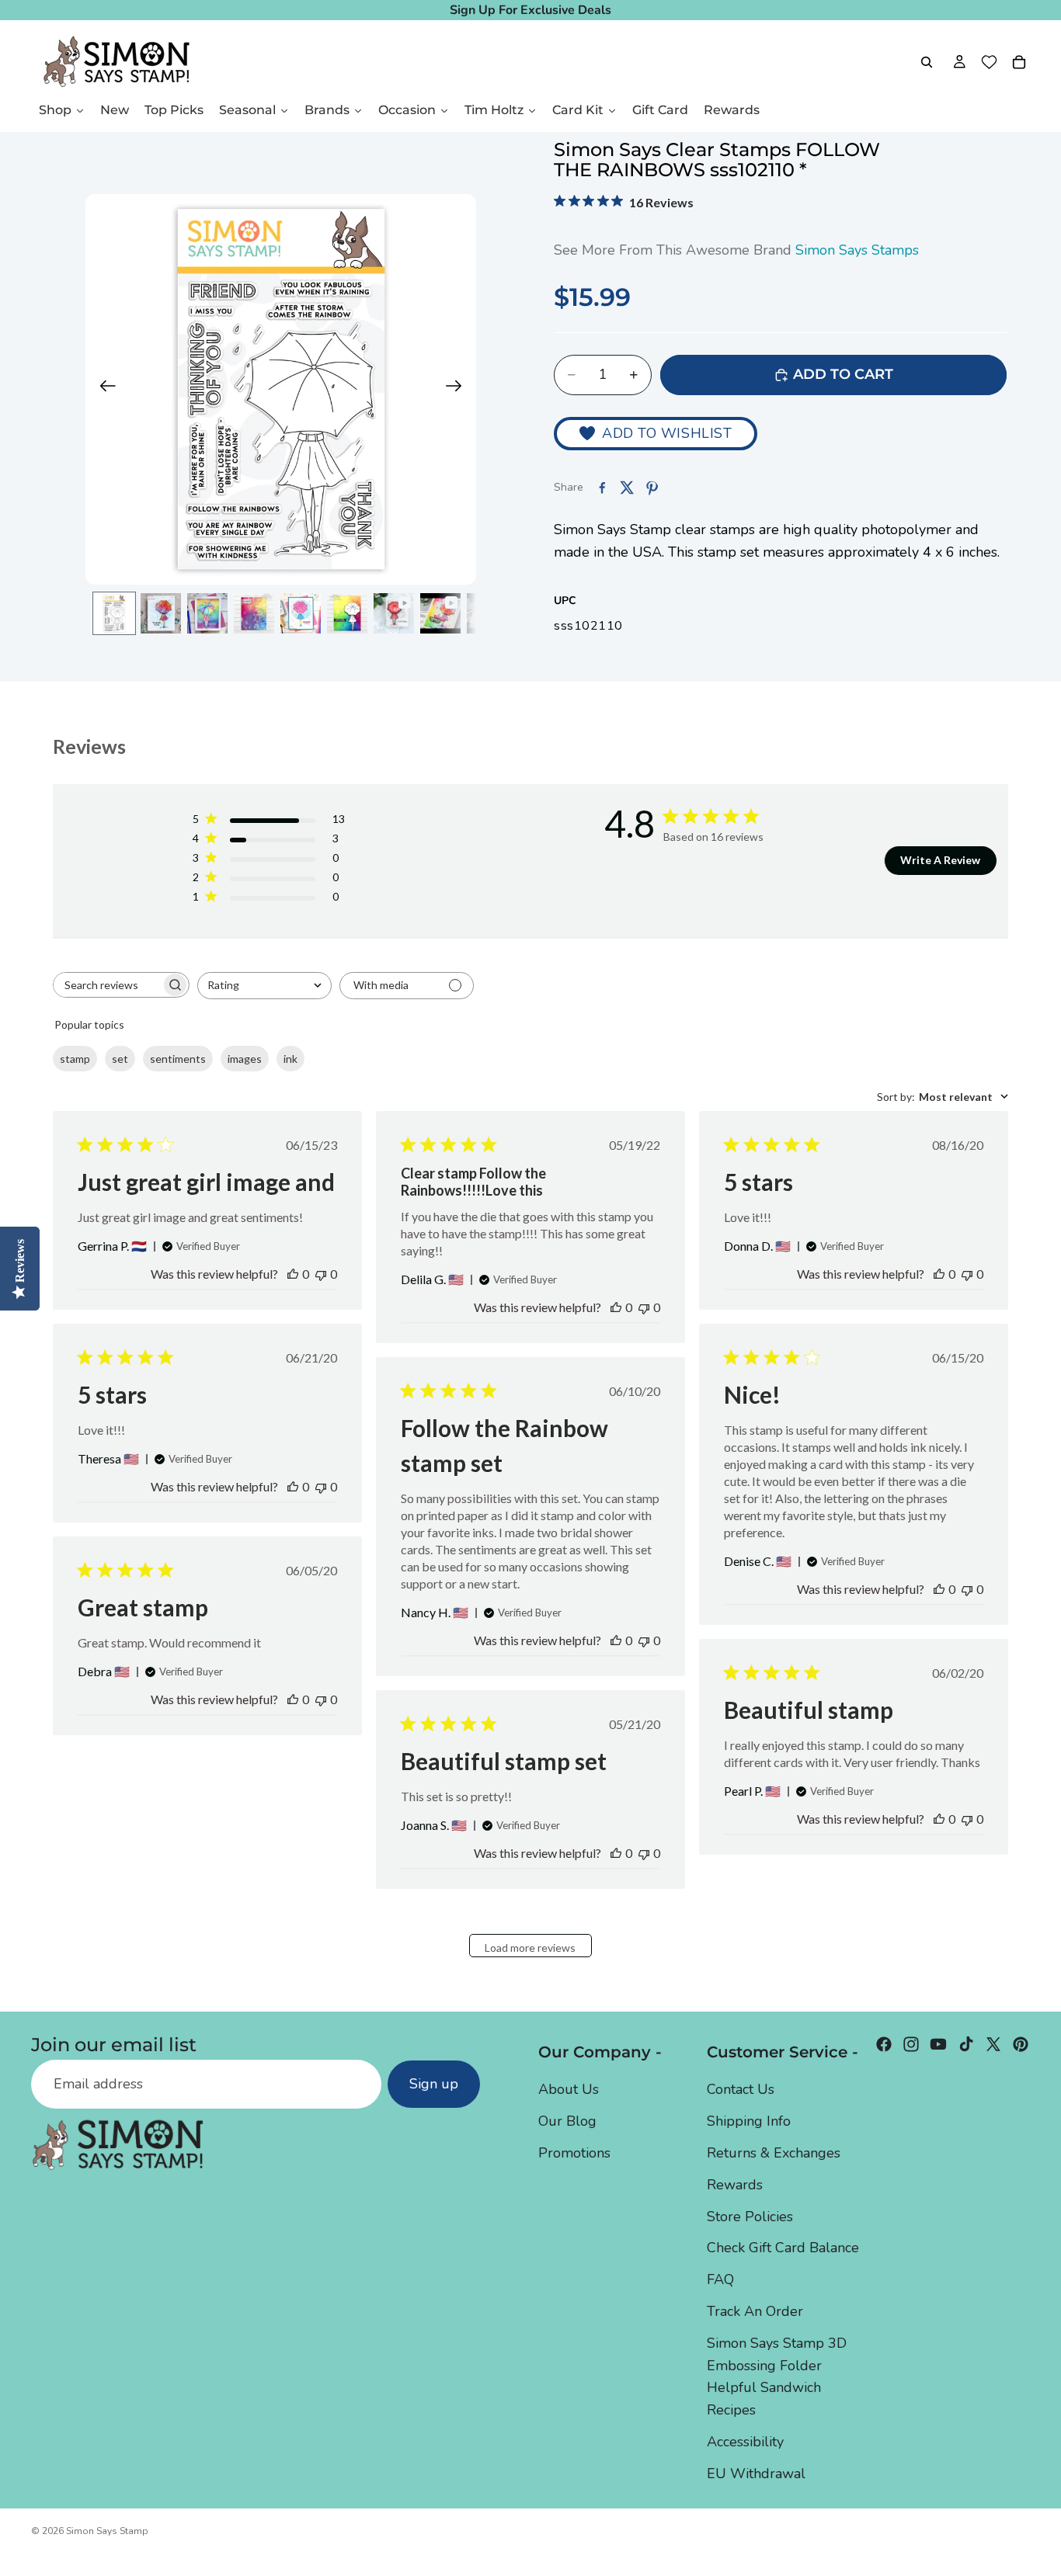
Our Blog (567, 2122)
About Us (569, 2090)
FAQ (720, 2280)
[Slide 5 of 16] (301, 613)
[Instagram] (911, 2044)
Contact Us (741, 2090)
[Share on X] (627, 488)
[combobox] (264, 986)
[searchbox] (107, 985)
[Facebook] (884, 2044)
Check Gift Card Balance (783, 2248)
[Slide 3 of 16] (207, 613)
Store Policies (750, 2217)
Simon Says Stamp (107, 2531)
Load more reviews (530, 1948)
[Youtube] (938, 2044)
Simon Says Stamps (857, 250)
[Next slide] (459, 390)
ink (290, 1059)
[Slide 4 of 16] (254, 613)
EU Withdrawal (756, 2474)
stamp (75, 1059)
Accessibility (745, 2442)
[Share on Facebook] (602, 488)
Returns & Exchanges (774, 2153)
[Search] (927, 62)
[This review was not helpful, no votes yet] (321, 1274)
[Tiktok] (966, 2044)
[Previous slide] (103, 390)
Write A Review (940, 860)
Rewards (735, 2185)
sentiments (178, 1059)
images (245, 1059)
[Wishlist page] (989, 62)
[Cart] (1019, 62)
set (120, 1059)
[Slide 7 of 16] (394, 613)
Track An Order (755, 2311)
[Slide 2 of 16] (161, 613)
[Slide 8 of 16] (440, 613)
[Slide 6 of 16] (347, 613)
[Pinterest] (1021, 2044)
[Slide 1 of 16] (114, 613)
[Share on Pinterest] (652, 488)
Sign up (434, 2085)
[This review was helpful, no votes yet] (293, 1274)
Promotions (574, 2153)
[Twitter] (993, 2044)
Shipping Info (749, 2122)
